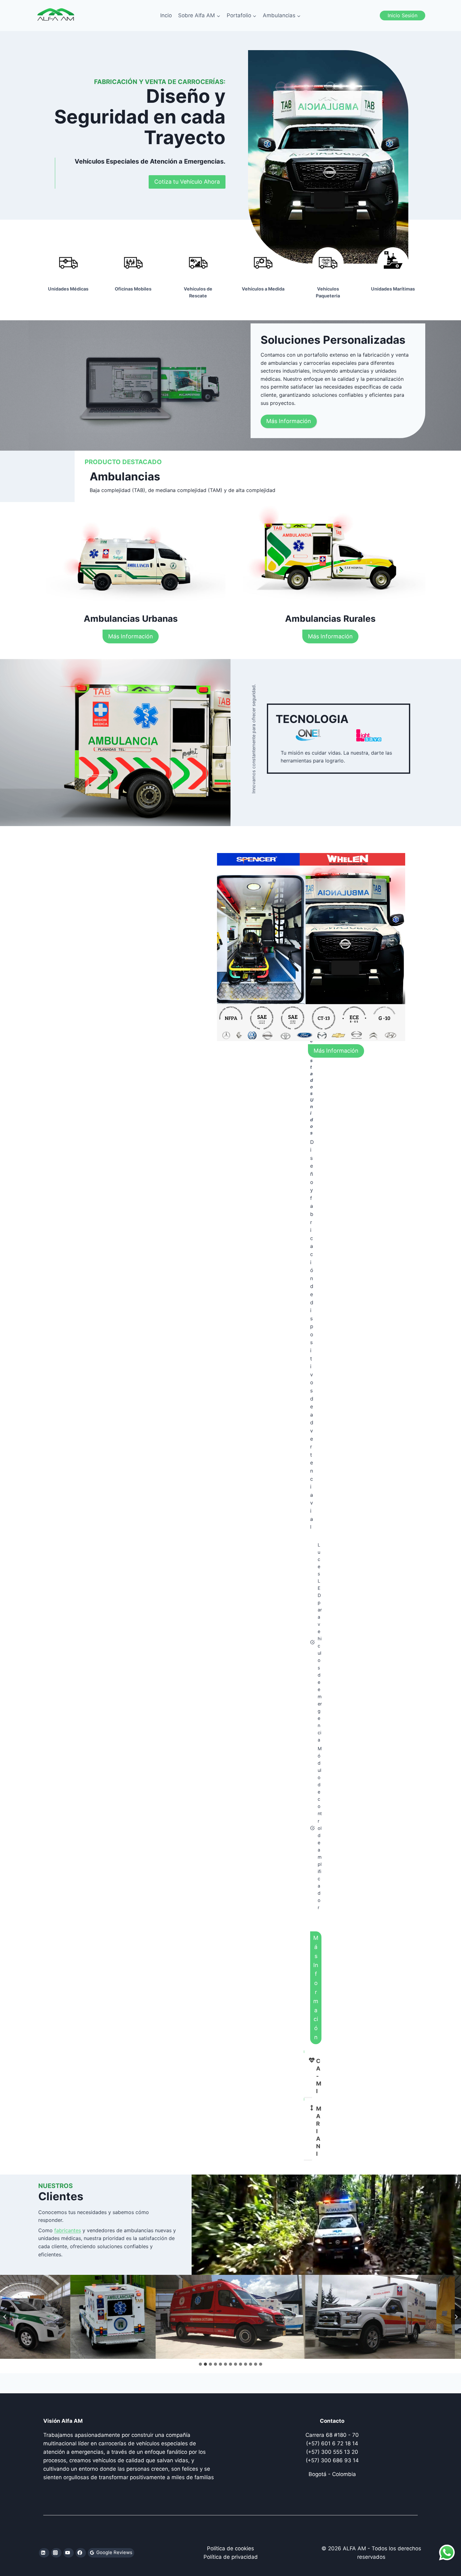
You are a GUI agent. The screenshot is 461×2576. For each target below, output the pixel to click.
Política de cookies (230, 2548)
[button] (113, 2317)
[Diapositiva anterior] (5, 2317)
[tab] (200, 2364)
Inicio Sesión (403, 15)
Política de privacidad (231, 2557)
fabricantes (68, 2230)
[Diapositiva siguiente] (456, 2317)
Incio (166, 15)
